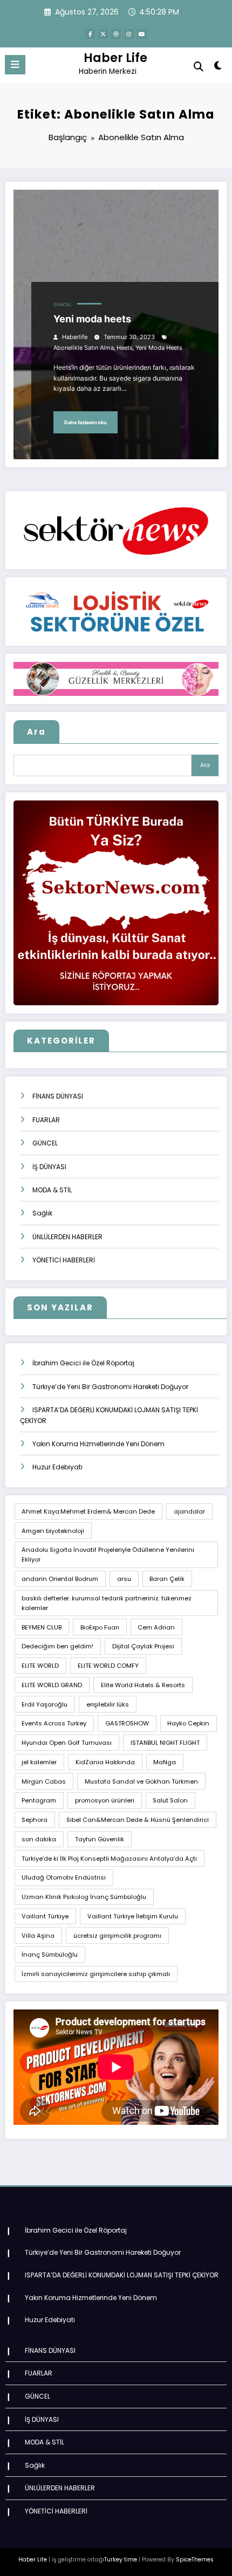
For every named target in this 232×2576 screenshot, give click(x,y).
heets (125, 348)
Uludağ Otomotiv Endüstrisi (64, 1877)
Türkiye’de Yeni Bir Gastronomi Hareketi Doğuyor (110, 1387)
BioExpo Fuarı (100, 1627)
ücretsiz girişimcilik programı (117, 1936)
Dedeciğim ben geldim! (57, 1646)
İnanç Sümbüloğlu (50, 1955)
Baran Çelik (167, 1579)
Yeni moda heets (92, 319)
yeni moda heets (159, 348)
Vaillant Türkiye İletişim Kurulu (133, 1916)
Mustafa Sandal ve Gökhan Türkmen (141, 1781)
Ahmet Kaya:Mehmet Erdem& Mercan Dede (88, 1511)
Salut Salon (170, 1800)
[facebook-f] (90, 34)
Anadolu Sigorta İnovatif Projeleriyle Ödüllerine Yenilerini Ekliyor (108, 1555)
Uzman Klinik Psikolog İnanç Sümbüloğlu (84, 1897)
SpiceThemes (195, 2560)
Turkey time (121, 2560)
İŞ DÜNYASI (49, 1167)
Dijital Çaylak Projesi (143, 1646)
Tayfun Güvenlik (100, 1839)
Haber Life (115, 58)
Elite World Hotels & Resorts (143, 1685)
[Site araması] (199, 67)
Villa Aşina (38, 1936)
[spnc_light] (218, 68)
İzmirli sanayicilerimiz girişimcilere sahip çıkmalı (96, 1974)
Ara (36, 732)
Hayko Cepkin (188, 1723)
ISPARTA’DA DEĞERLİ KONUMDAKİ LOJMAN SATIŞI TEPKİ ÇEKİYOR (122, 2275)
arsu (124, 1579)
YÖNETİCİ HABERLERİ (64, 1260)
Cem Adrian (156, 1627)
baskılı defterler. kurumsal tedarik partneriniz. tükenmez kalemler (107, 1603)
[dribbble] (116, 34)
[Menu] (15, 65)
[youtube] (142, 34)
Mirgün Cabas (44, 1781)
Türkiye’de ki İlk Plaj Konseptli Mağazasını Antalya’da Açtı (109, 1859)
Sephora (35, 1820)
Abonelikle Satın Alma (84, 348)
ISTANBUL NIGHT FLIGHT (165, 1743)
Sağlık (42, 1213)
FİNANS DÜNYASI (58, 1096)
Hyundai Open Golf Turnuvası (67, 1743)
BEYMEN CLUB (42, 1627)
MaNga (165, 1762)
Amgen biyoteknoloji (53, 1531)
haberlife (75, 337)
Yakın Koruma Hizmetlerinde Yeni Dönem (98, 1444)
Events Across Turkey (54, 1723)
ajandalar (189, 1511)
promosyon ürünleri (105, 1800)
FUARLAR (46, 1120)
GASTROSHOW (127, 1723)
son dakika (39, 1839)
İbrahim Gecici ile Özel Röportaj (83, 1363)
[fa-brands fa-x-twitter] (103, 34)
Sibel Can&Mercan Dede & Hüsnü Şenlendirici (138, 1820)
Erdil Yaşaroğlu (45, 1704)
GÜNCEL (63, 305)
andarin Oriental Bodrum (60, 1579)
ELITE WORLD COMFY (108, 1666)
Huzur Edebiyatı (57, 1467)
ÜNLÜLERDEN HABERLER (67, 1237)
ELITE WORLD (40, 1666)
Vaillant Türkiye (45, 1916)
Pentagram (39, 1800)
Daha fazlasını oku (86, 422)
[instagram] (129, 34)
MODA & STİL (52, 1190)
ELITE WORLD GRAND (52, 1685)
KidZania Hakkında (105, 1762)
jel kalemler (39, 1762)
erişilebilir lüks (108, 1704)
